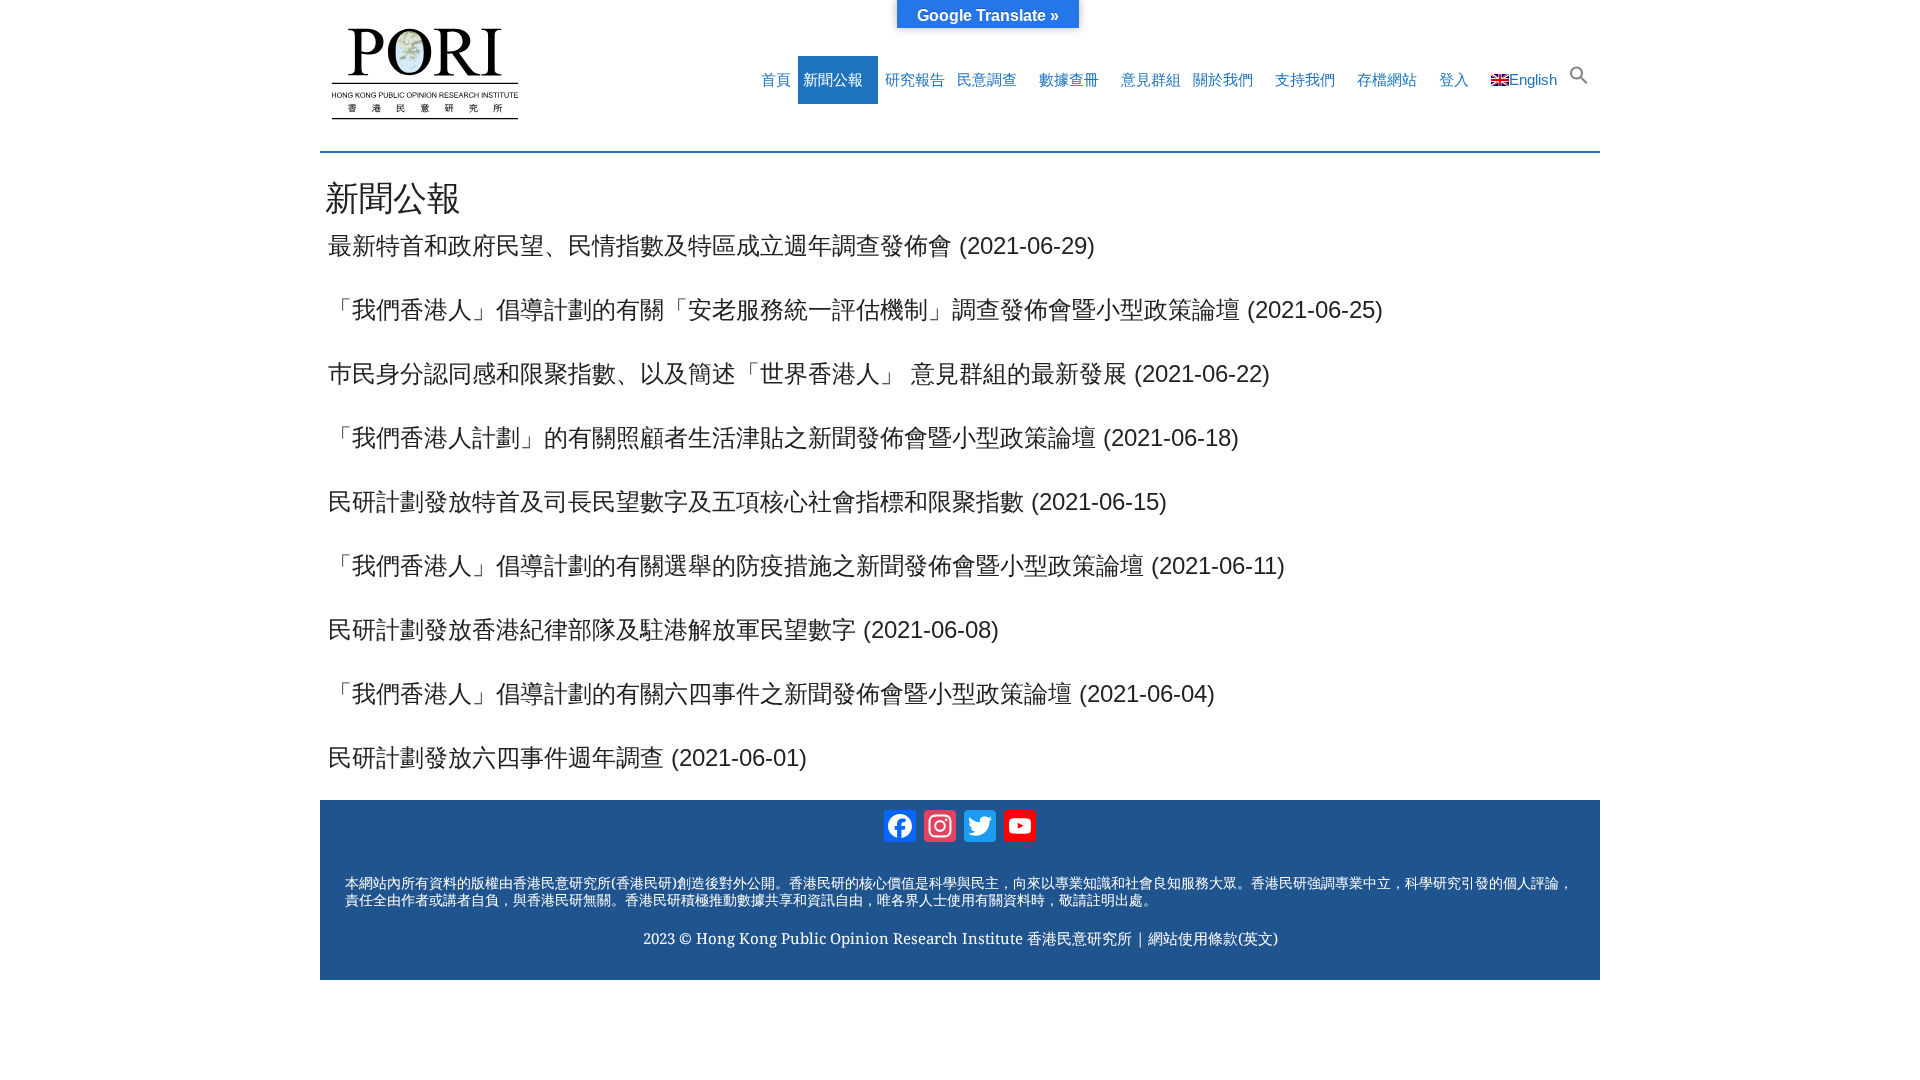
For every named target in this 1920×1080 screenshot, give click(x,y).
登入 (1454, 79)
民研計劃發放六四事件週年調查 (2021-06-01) (567, 757)
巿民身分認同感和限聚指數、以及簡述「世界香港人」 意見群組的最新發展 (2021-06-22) (799, 373)
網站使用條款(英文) (1213, 938)
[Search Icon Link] (1579, 80)
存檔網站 (1387, 79)
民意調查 (987, 79)
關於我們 (1223, 79)
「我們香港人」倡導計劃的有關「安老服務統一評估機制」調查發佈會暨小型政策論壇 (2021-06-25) (855, 309)
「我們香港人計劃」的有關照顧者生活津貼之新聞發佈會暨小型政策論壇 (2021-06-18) (783, 437)
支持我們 (1305, 79)
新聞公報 (833, 79)
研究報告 (915, 79)
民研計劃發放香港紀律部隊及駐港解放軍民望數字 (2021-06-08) (663, 629)
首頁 (776, 79)
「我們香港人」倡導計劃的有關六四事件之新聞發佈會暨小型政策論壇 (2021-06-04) (771, 693)
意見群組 (1151, 79)
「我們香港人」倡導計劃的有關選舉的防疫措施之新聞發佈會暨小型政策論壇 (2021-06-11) (806, 565)
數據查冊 (1069, 79)
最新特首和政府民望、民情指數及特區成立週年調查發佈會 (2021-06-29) (711, 245)
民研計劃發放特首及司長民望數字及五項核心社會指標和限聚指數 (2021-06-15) (747, 501)
